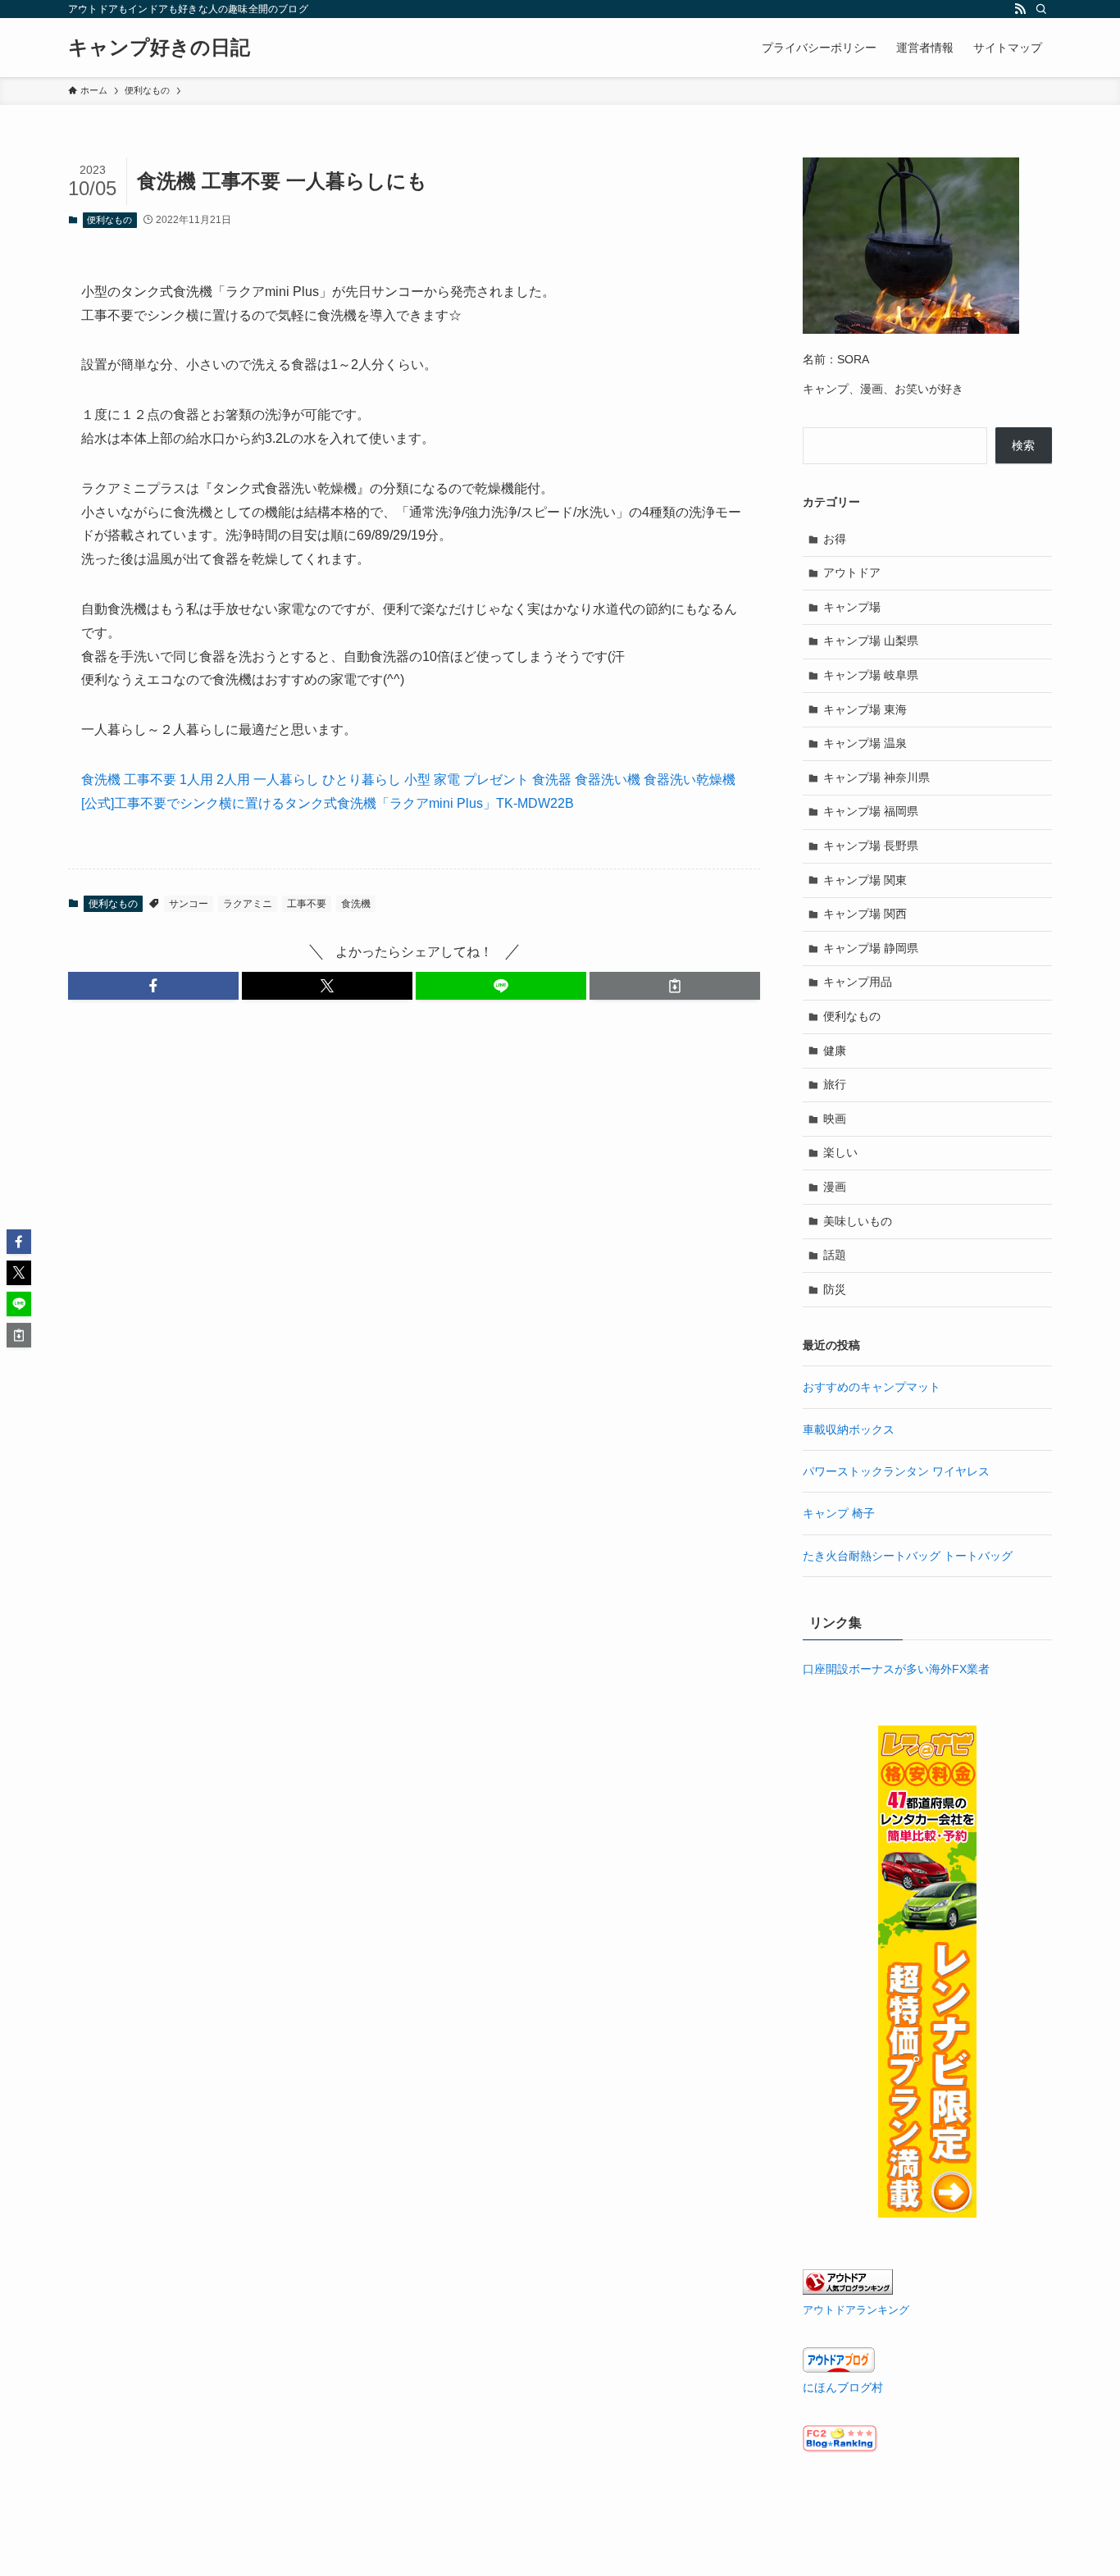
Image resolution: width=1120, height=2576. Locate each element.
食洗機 (356, 904)
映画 (835, 1119)
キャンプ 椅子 (839, 1513)
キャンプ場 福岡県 (871, 811)
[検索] (1041, 9)
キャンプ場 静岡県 (871, 948)
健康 (835, 1051)
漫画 (835, 1187)
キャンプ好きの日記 (159, 48)
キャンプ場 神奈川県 (876, 777)
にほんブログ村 (843, 2387)
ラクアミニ (248, 904)
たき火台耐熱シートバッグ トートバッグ (908, 1556)
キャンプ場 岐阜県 (871, 675)
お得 (835, 539)
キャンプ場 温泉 (865, 743)
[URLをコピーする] (675, 986)
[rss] (1020, 9)
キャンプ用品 (858, 982)
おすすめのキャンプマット (872, 1387)
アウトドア (852, 572)
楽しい (840, 1152)
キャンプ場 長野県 (871, 846)
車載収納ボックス (849, 1429)
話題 (835, 1255)
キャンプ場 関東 (865, 880)
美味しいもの (858, 1221)
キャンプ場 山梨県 (871, 641)
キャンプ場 (852, 607)
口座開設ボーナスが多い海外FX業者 (896, 1669)
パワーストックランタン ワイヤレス (896, 1471)
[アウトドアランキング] (848, 2291)
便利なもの (109, 220)
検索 (1023, 445)
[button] (153, 986)
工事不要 (307, 904)
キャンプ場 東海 (865, 709)
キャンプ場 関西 (865, 914)
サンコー (189, 904)
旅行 (835, 1084)
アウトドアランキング (856, 2310)
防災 (835, 1289)
